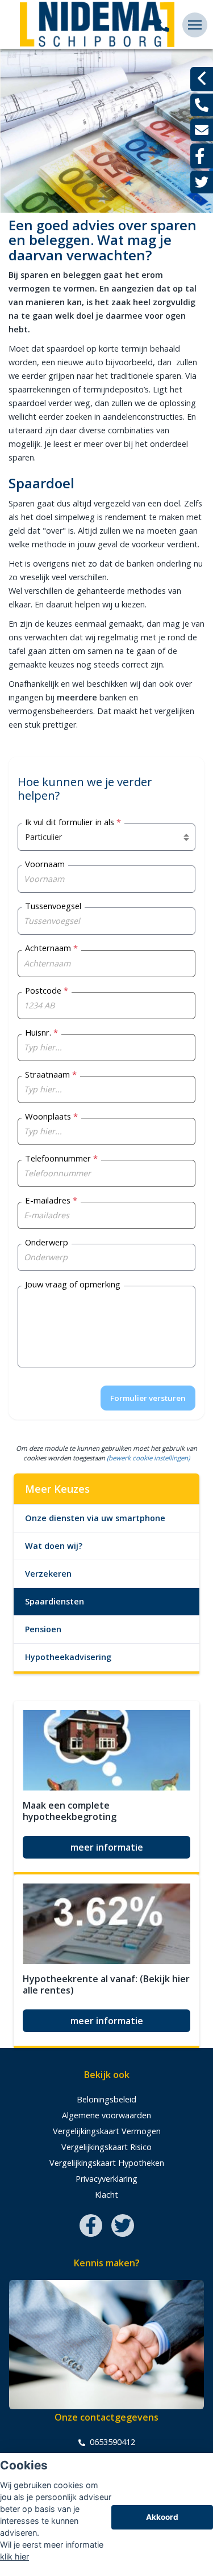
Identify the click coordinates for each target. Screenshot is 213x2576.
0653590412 (111, 2442)
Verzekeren (48, 1574)
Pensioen (43, 1629)
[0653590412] (163, 25)
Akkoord (162, 2517)
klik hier (14, 2556)
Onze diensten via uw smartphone (95, 1518)
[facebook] (202, 156)
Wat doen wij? (54, 1546)
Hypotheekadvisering (68, 1657)
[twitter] (202, 182)
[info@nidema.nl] (202, 130)
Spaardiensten (55, 1601)
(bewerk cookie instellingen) (148, 1458)
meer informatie (107, 1847)
